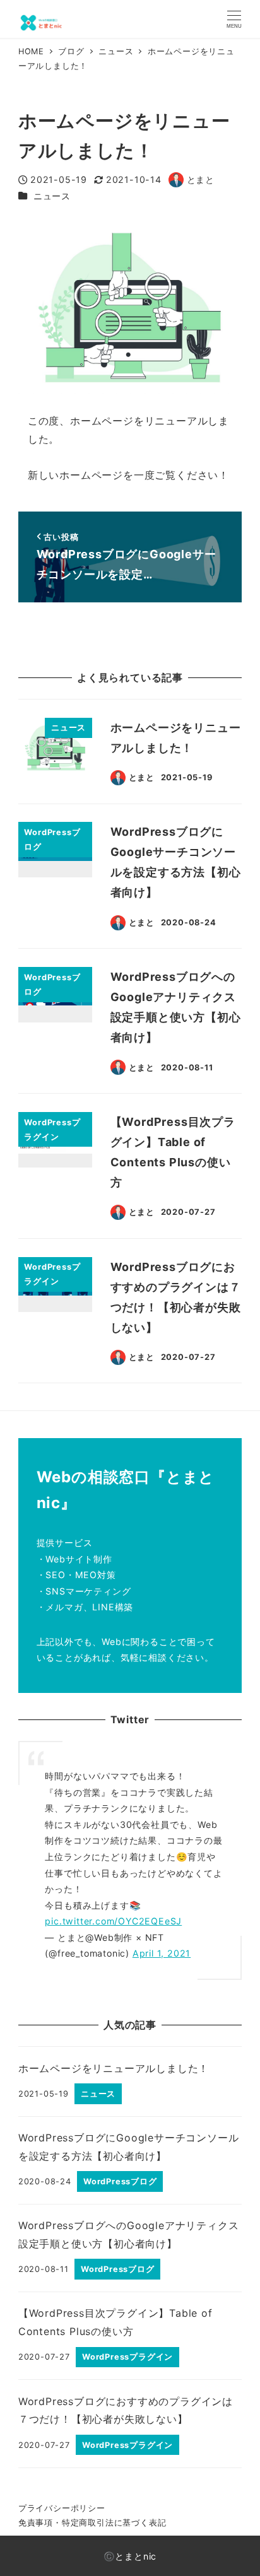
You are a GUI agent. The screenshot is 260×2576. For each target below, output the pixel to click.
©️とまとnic (130, 2556)
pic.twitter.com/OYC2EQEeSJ (113, 1921)
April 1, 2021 (162, 1953)
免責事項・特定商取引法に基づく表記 (92, 2523)
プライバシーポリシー (62, 2508)
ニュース (52, 196)
